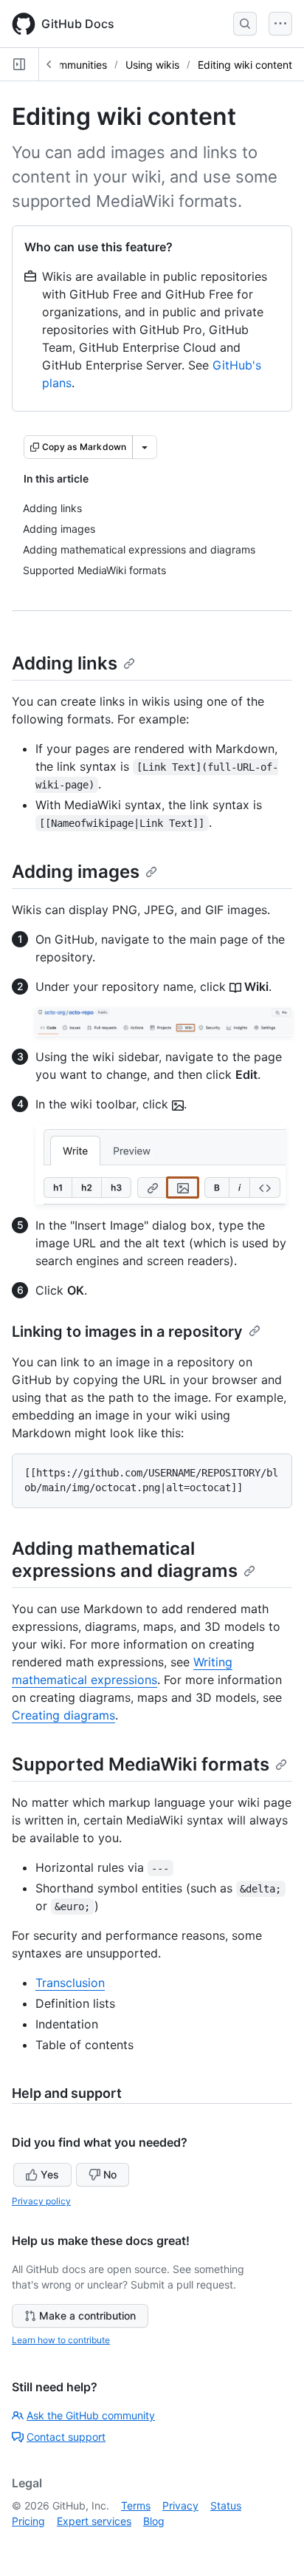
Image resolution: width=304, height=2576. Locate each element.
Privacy (180, 2505)
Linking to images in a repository (127, 1332)
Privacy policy (41, 2201)
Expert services (94, 2521)
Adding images (76, 872)
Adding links (65, 663)
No (110, 2174)
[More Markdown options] (145, 447)
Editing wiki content (245, 65)
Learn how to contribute (61, 2340)
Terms (136, 2505)
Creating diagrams (63, 1715)
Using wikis (152, 65)
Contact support (66, 2437)
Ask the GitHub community (91, 2415)
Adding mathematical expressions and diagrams (125, 1560)
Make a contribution (87, 2316)
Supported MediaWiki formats (141, 1764)
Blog (154, 2521)
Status (226, 2505)
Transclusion (70, 1983)
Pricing (28, 2521)
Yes (50, 2174)
